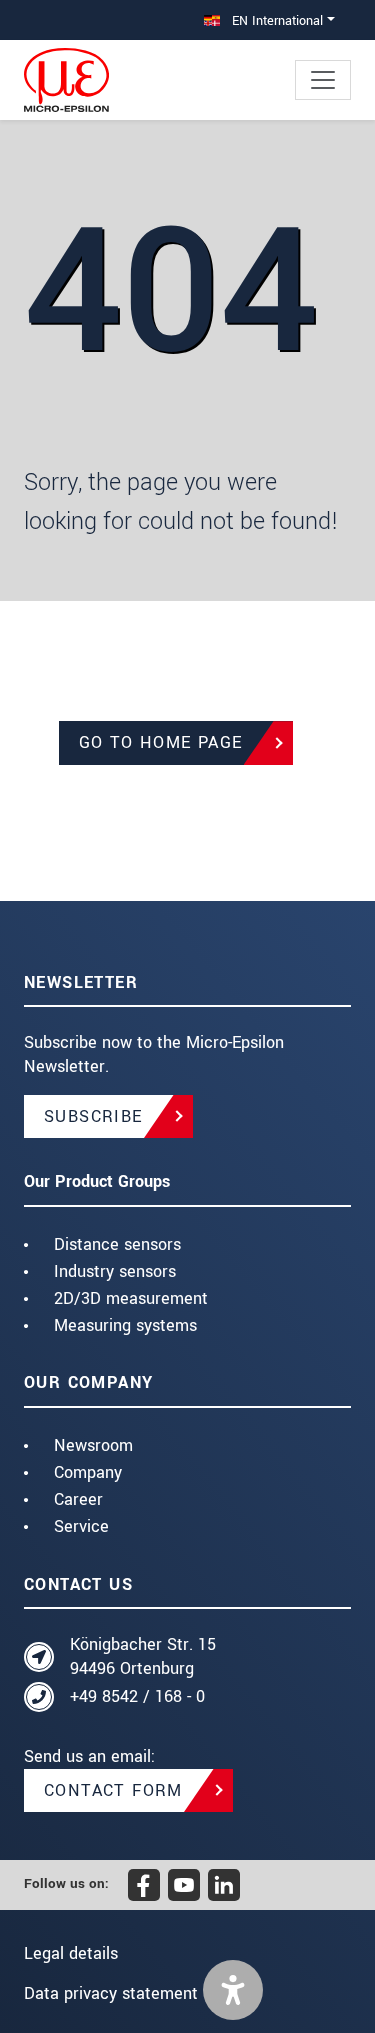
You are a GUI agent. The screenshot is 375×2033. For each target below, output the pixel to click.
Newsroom (93, 1445)
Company (88, 1472)
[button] (233, 1990)
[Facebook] (144, 1885)
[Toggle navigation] (323, 80)
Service (81, 1526)
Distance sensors (117, 1244)
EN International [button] (275, 20)
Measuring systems (125, 1325)
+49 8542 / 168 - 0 (137, 1696)
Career (78, 1499)
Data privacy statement (111, 1993)
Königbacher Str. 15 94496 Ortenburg (143, 1656)
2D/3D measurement (131, 1298)
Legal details (71, 1953)
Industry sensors (115, 1271)
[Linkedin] (224, 1885)
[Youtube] (184, 1885)
